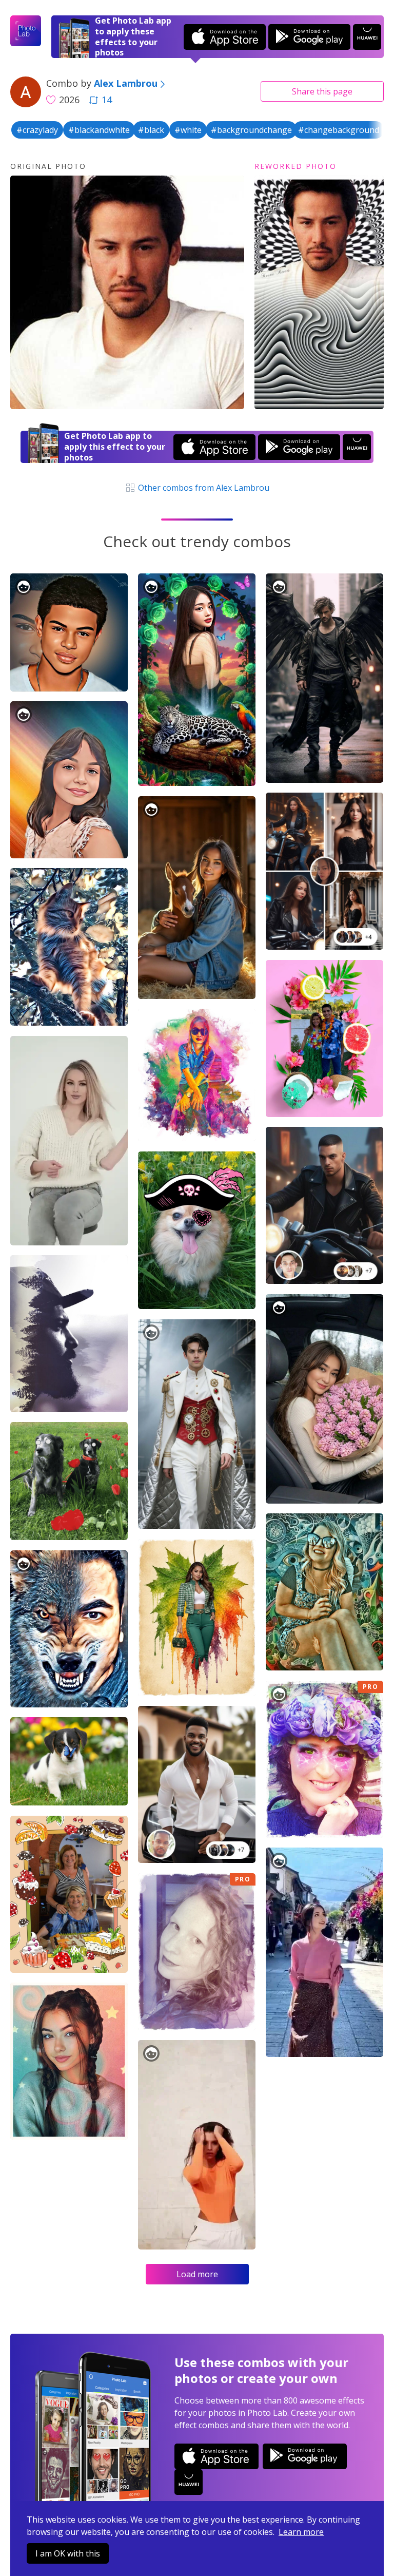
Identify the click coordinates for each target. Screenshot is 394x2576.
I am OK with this (68, 2553)
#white (188, 130)
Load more (197, 2274)
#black (151, 130)
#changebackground (339, 130)
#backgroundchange (251, 130)
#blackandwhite (99, 130)
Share (322, 91)
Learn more (301, 2532)
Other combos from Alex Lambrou (203, 488)
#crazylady (37, 130)
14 (107, 100)
